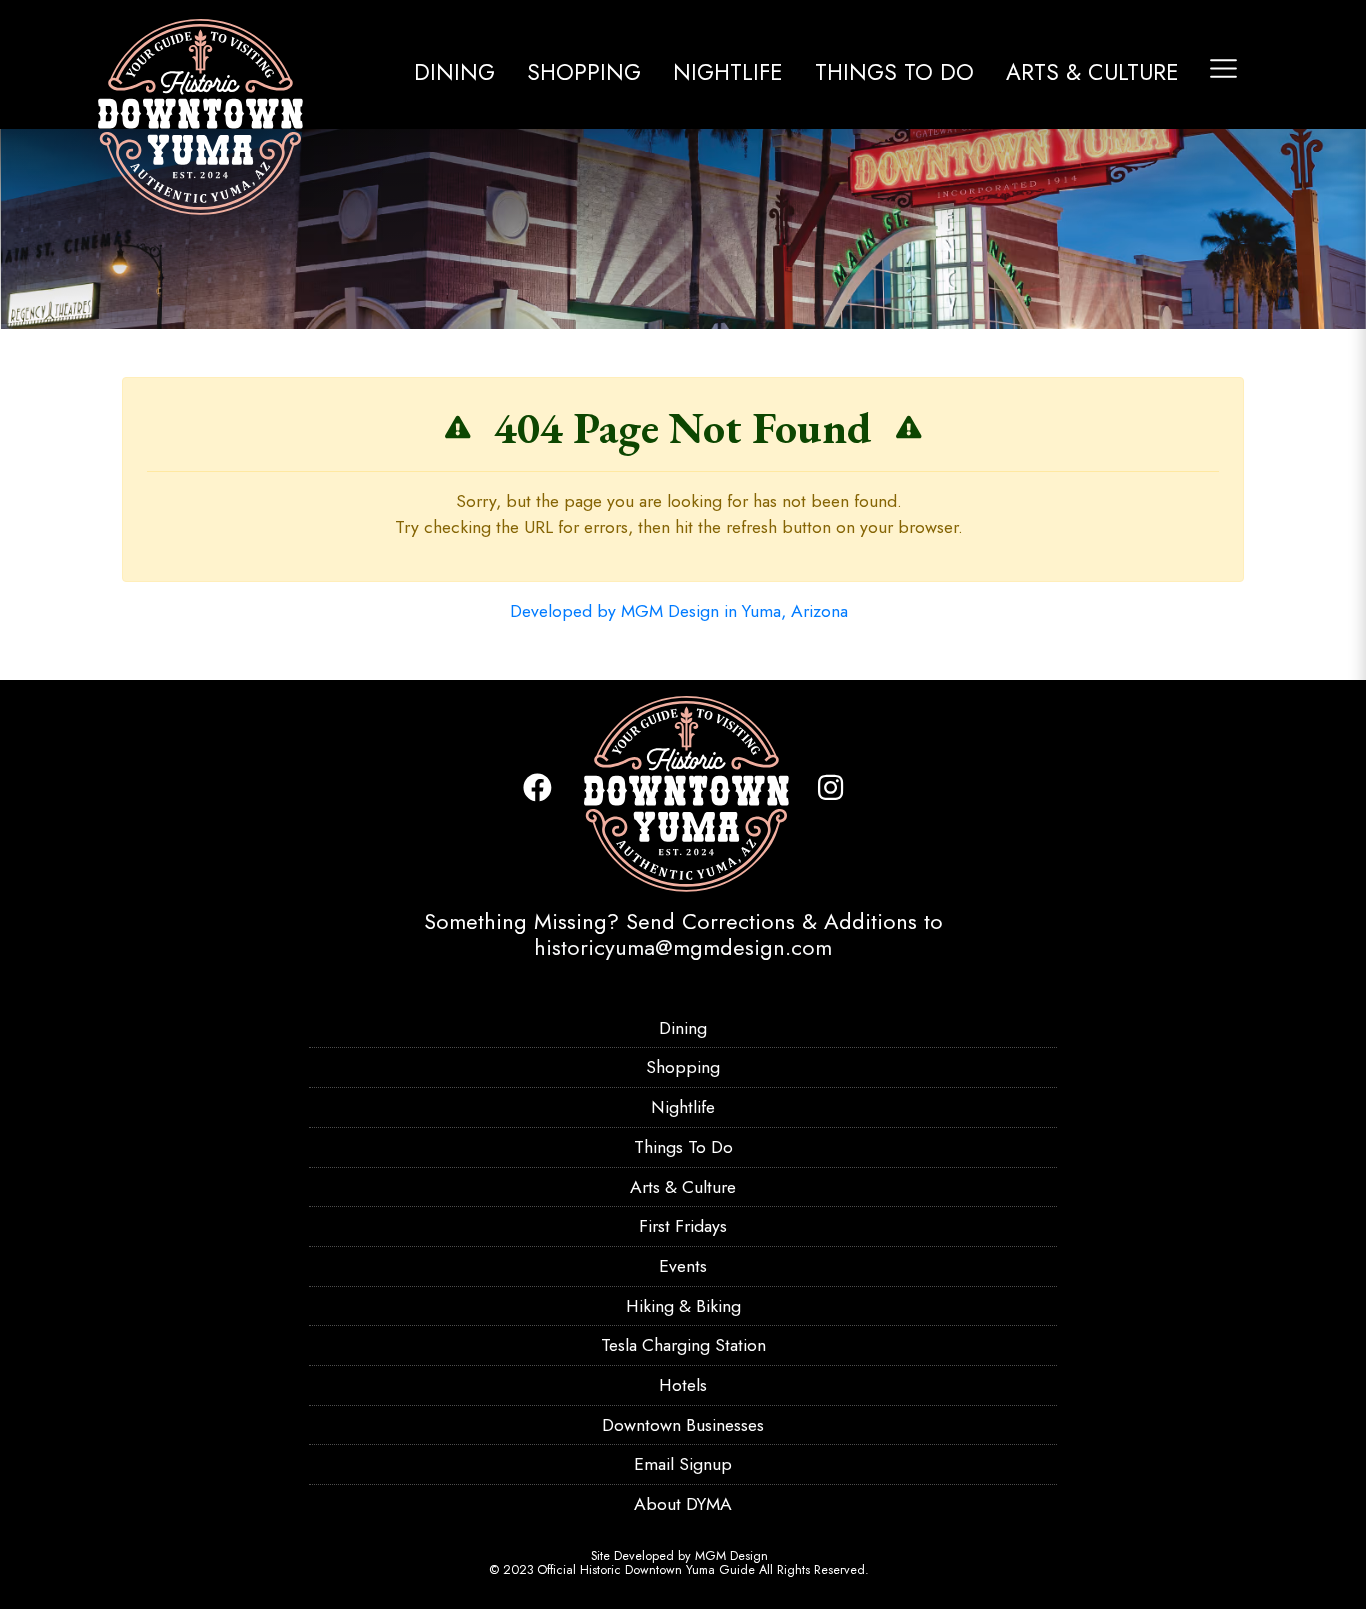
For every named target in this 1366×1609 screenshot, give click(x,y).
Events (683, 1266)
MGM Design (731, 1556)
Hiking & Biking (683, 1306)
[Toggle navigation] (1223, 68)
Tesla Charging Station (683, 1345)
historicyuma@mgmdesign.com (683, 947)
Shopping (584, 72)
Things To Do (894, 72)
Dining (454, 72)
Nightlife (728, 72)
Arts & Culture (1092, 72)
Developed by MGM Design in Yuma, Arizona (679, 611)
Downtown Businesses (683, 1425)
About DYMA (683, 1504)
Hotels (683, 1385)
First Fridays (683, 1226)
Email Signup (683, 1464)
